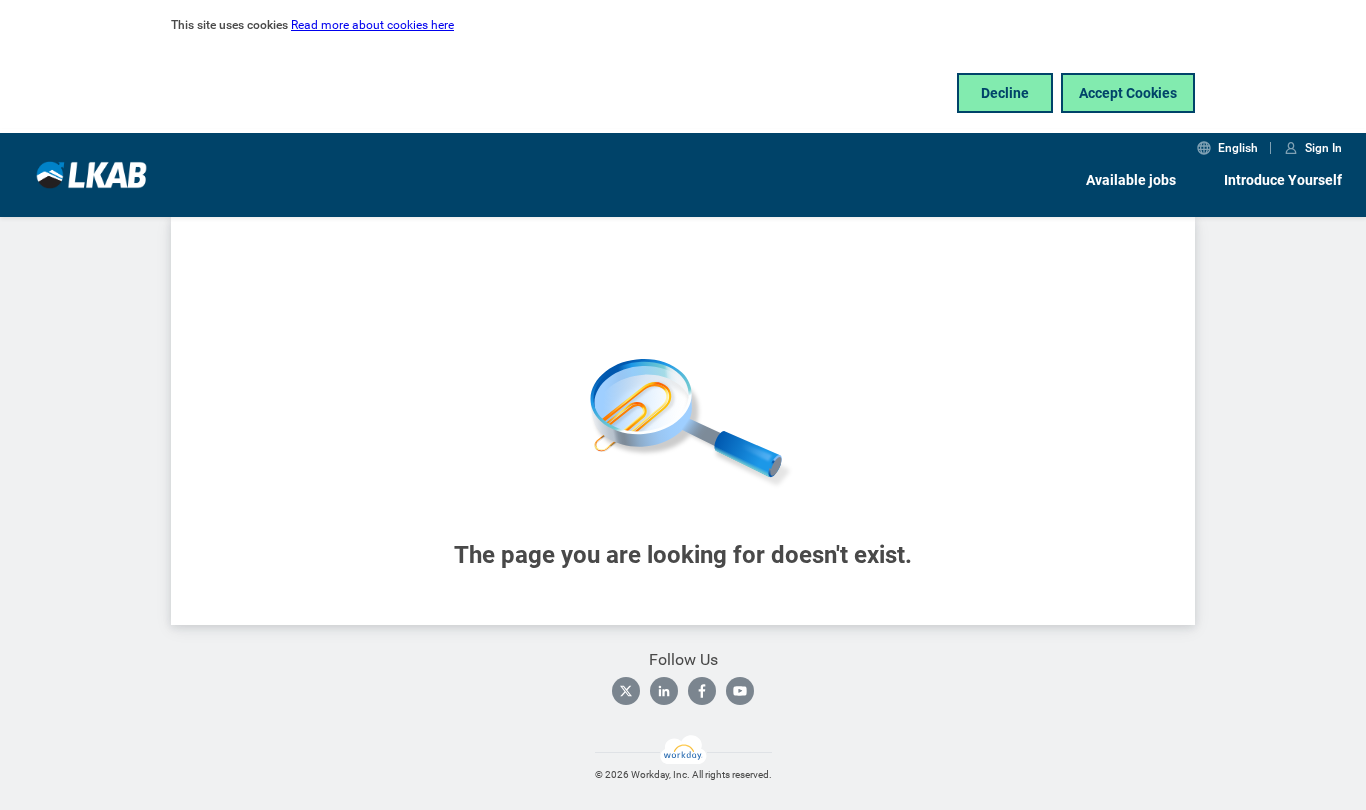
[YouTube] (740, 691)
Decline (1005, 93)
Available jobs (1131, 180)
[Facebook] (702, 691)
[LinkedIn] (664, 691)
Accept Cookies (1128, 93)
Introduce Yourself (1283, 180)
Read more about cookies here (372, 25)
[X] (626, 691)
